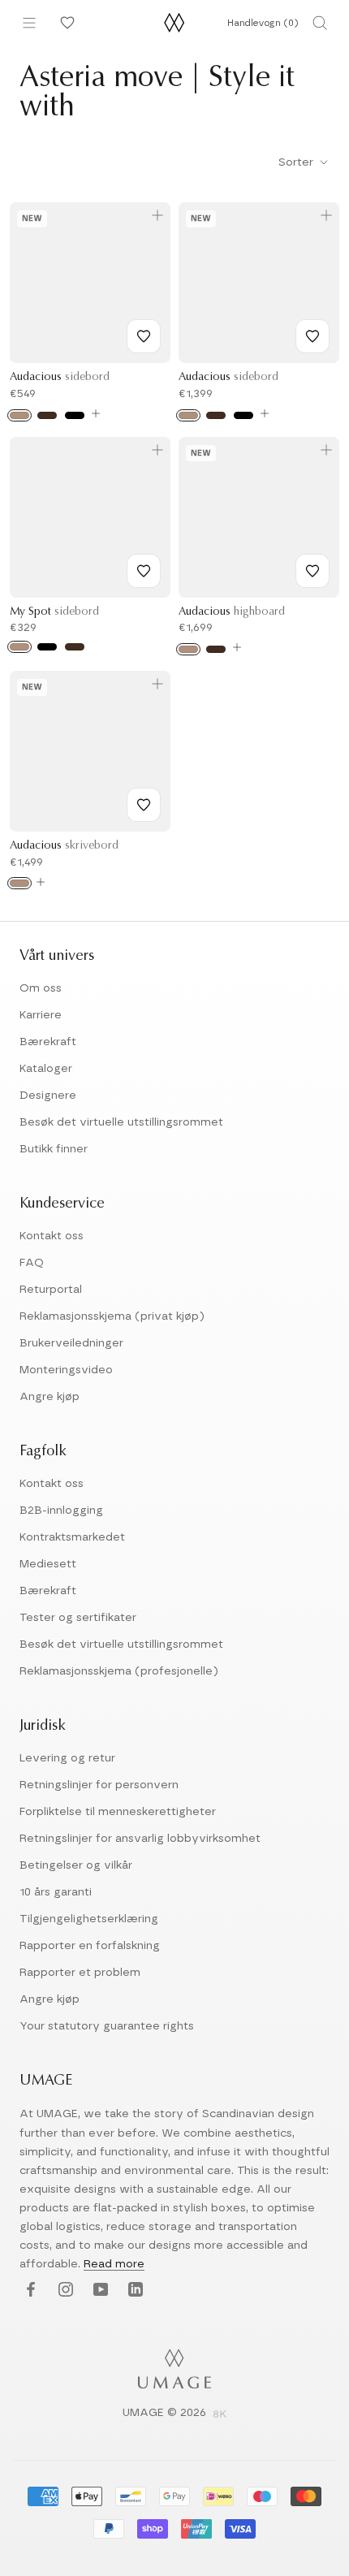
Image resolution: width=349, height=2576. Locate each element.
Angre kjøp (50, 1397)
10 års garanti (56, 1892)
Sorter (297, 162)
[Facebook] (29, 2291)
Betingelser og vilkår (76, 1865)
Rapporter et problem (80, 1973)
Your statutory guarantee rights (107, 2026)
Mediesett (48, 1564)
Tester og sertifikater (78, 1618)
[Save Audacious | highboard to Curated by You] (312, 571)
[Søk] (320, 23)
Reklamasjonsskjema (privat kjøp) (112, 1316)
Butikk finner (54, 1149)
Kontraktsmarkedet (72, 1537)
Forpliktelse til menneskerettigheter (118, 1812)
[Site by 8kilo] (220, 2415)
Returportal (51, 1290)
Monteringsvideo (66, 1370)
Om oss (41, 988)
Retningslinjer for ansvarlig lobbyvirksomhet (140, 1839)
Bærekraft (48, 1042)
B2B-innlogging (61, 1511)
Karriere (41, 1015)
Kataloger (46, 1069)
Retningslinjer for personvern (99, 1785)
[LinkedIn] (134, 2291)
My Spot (54, 612)
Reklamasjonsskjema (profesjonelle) (119, 1671)
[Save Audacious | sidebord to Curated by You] (144, 336)
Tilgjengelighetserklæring (89, 1919)
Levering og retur (67, 1758)
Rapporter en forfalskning (90, 1946)
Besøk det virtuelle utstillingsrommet (121, 1122)
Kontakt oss (52, 1236)
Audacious (60, 378)
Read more (114, 2264)
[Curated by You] (65, 23)
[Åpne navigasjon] (29, 23)
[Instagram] (64, 2291)
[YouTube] (99, 2291)
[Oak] (19, 415)
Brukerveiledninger (71, 1343)
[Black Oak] (75, 415)
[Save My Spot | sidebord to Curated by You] (144, 571)
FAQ (32, 1263)
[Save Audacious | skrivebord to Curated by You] (144, 805)
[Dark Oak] (47, 415)
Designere (48, 1096)
